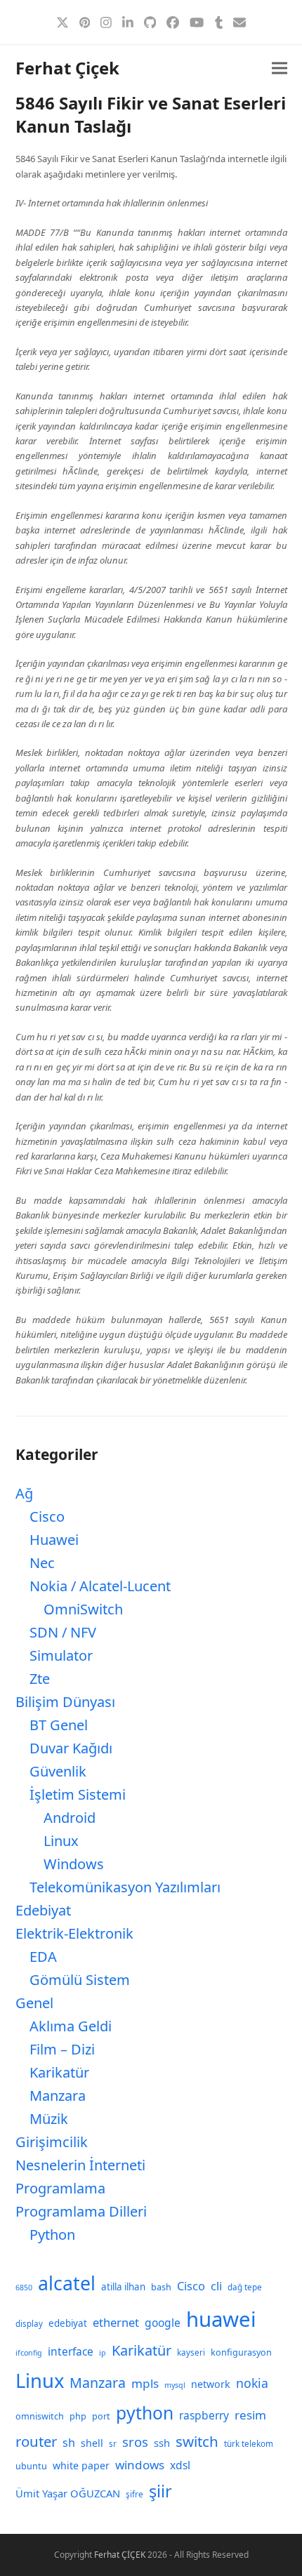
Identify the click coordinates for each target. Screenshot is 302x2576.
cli (216, 2286)
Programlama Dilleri (81, 2211)
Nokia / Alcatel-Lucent (100, 1586)
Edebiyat (43, 1910)
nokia (252, 2383)
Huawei (54, 1540)
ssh (162, 2443)
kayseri (191, 2352)
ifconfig (29, 2353)
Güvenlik (58, 1771)
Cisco (47, 1516)
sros (135, 2442)
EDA (43, 1957)
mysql (175, 2385)
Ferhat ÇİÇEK (120, 2555)
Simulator (61, 1655)
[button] (280, 68)
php (78, 2416)
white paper (81, 2465)
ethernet (116, 2322)
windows (140, 2465)
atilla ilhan (123, 2287)
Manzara (58, 2096)
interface (71, 2351)
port (101, 2416)
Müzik (49, 2119)
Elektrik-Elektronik (74, 1933)
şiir (160, 2491)
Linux (61, 1841)
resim (250, 2415)
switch (197, 2441)
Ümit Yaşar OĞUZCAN (68, 2493)
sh (69, 2443)
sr (113, 2444)
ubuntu (31, 2466)
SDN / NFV (63, 1632)
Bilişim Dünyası (65, 1702)
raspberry (204, 2415)
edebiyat (68, 2323)
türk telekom (249, 2444)
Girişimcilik (52, 2142)
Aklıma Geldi (71, 2026)
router (36, 2441)
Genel (34, 2003)
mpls (145, 2383)
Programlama (60, 2188)
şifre (134, 2494)
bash (161, 2287)
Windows (74, 1864)
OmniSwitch (83, 1609)
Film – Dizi (62, 2049)
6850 (24, 2288)
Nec (42, 1563)
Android (70, 1818)
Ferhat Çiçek (67, 68)
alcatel (67, 2283)
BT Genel (59, 1725)
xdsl (180, 2465)
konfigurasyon (241, 2352)
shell (92, 2443)
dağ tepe (245, 2287)
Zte (40, 1679)
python (145, 2413)
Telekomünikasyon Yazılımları (125, 1887)
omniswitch (40, 2416)
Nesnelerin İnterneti (80, 2165)
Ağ (24, 1493)
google (163, 2323)
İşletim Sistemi (78, 1794)
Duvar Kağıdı (71, 1748)
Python (52, 2235)
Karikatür (59, 2072)
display (29, 2324)
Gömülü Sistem (80, 1980)
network (211, 2384)
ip (103, 2353)
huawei (221, 2319)
